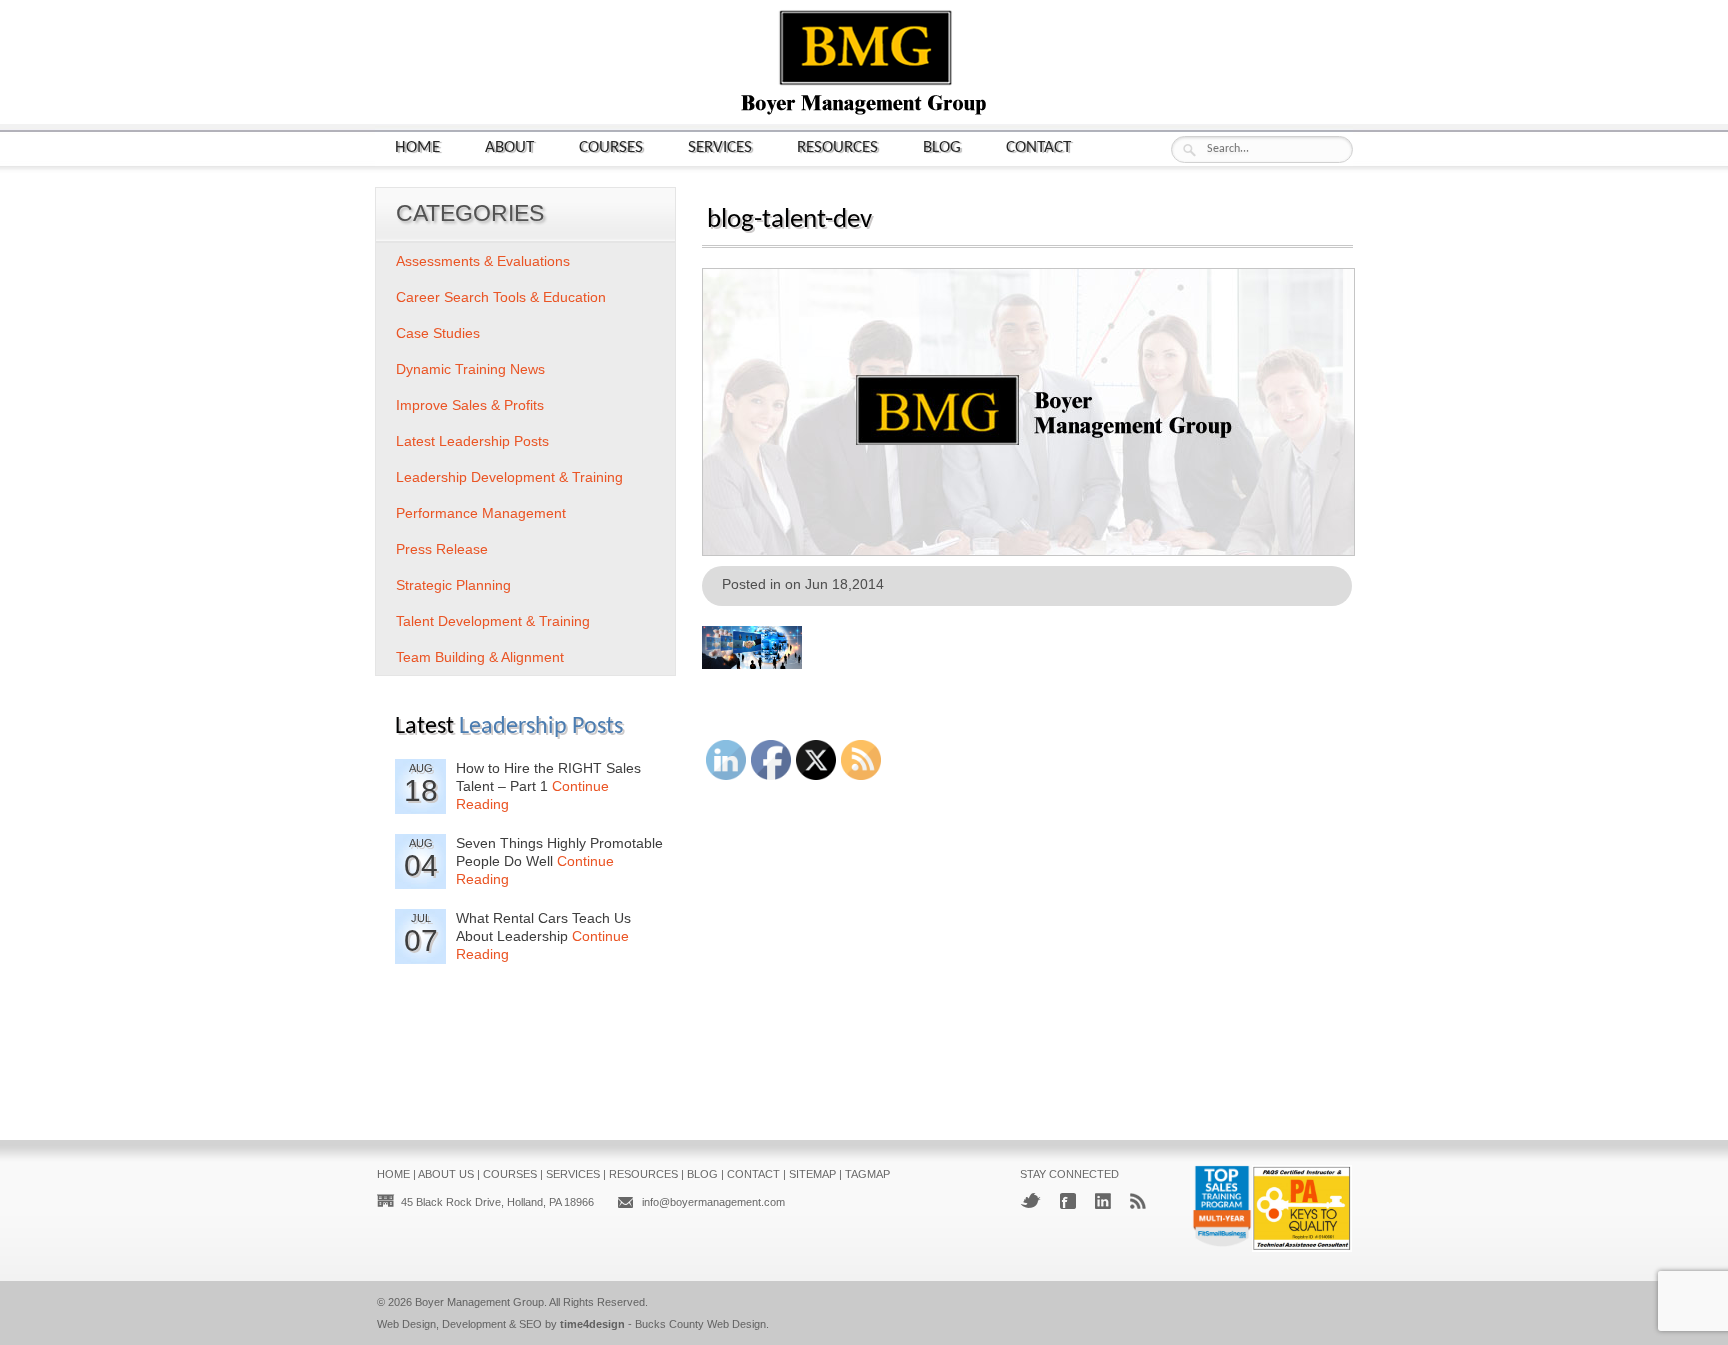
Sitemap (812, 1174)
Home (417, 147)
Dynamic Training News (470, 369)
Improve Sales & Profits (470, 405)
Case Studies (438, 333)
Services (720, 147)
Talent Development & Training (493, 621)
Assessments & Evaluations (483, 261)
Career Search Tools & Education (501, 297)
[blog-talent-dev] (1028, 549)
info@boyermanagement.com (713, 1202)
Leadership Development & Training (509, 477)
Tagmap (867, 1174)
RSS (1138, 1201)
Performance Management (481, 513)
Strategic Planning (453, 585)
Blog (942, 147)
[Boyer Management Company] (864, 112)
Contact (1038, 147)
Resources (837, 147)
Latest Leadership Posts (472, 441)
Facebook (1068, 1201)
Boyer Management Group (479, 1302)
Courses (611, 147)
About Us (446, 1174)
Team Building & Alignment (480, 657)
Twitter (1030, 1200)
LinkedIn (1103, 1201)
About (509, 147)
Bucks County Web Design (700, 1324)
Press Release (442, 549)
